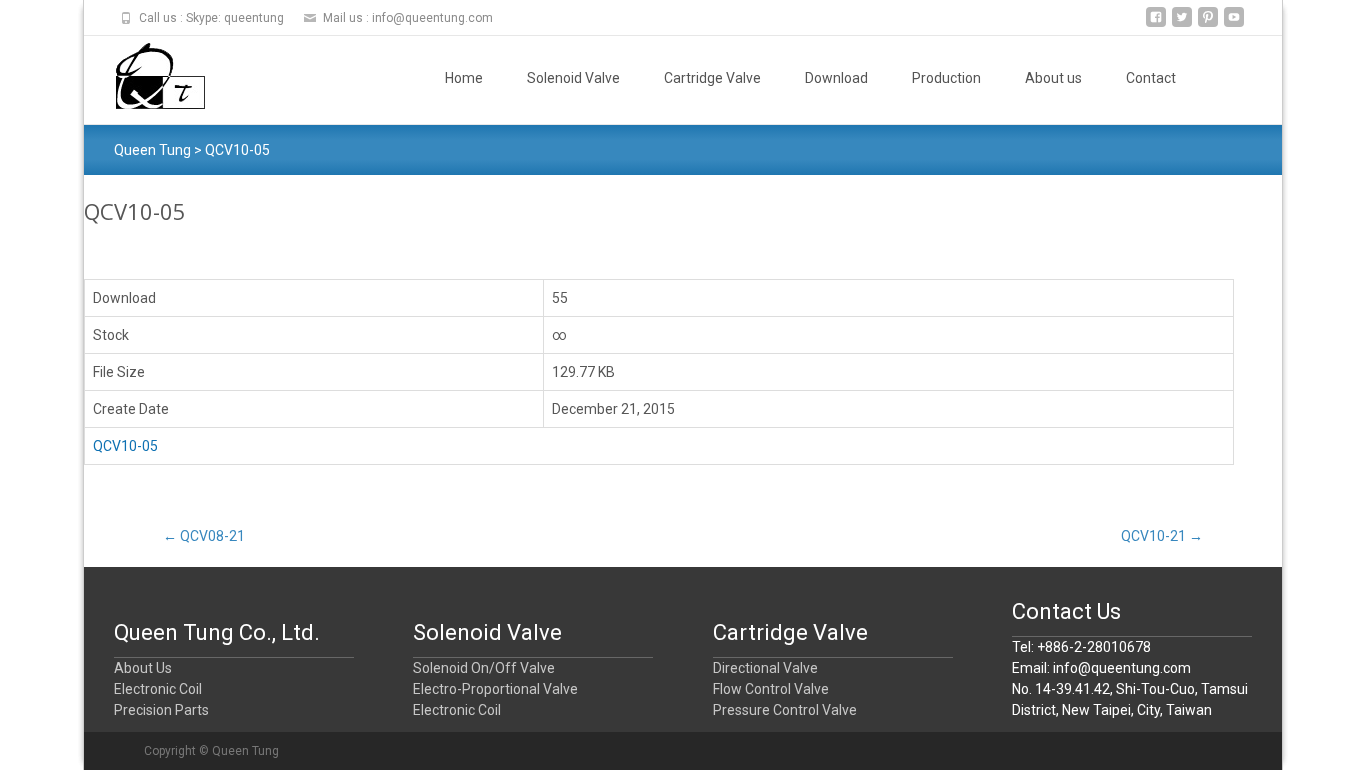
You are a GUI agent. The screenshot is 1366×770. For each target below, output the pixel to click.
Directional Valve (765, 668)
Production (946, 78)
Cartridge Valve (712, 78)
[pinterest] (1208, 24)
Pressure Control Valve (785, 710)
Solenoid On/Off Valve (484, 668)
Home (464, 78)
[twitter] (1182, 24)
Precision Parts (161, 710)
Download (836, 78)
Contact (1151, 78)
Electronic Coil (158, 689)
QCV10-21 (1162, 536)
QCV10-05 (125, 446)
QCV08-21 (204, 536)
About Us (143, 668)
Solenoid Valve (573, 78)
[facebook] (1156, 24)
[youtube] (1234, 24)
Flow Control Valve (771, 689)
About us (1053, 78)
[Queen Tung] (144, 76)
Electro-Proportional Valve (495, 689)
